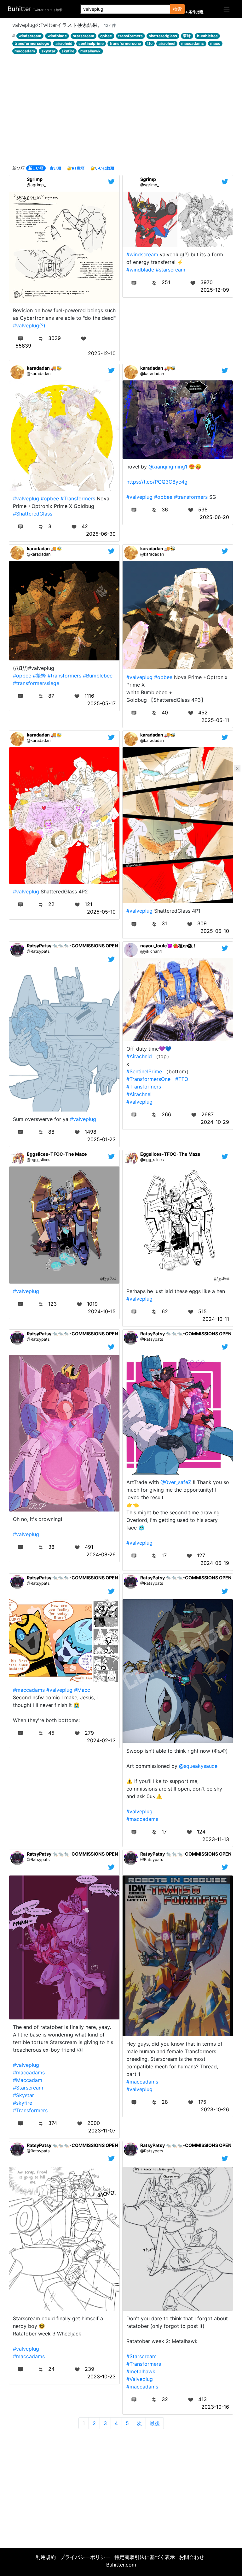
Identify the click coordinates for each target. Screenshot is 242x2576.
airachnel (167, 43)
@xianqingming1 (168, 467)
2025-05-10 (101, 912)
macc (215, 43)
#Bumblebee (98, 676)
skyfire (68, 51)
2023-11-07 (102, 2131)
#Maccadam (28, 2080)
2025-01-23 (101, 1139)
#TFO (182, 1079)
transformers (130, 36)
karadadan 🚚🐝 (44, 368)
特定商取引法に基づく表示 (145, 2557)
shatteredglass (163, 36)
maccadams (193, 43)
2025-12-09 (215, 290)
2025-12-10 (102, 353)
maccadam (25, 51)
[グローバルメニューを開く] (227, 9)
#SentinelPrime (144, 1071)
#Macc (82, 1690)
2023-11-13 (216, 1839)
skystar (48, 51)
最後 (155, 2423)
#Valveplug (140, 2379)
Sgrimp (35, 179)
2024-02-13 (101, 1740)
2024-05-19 (215, 1563)
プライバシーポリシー (85, 2557)
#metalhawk (141, 2371)
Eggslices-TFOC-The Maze (57, 1154)
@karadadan (39, 374)
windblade (57, 36)
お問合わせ (192, 2557)
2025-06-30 (101, 534)
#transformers (191, 497)
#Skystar (23, 2095)
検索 (177, 9)
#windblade (140, 270)
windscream (30, 36)
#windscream (142, 254)
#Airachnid (139, 1056)
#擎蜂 (39, 676)
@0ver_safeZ (176, 1482)
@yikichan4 (151, 951)
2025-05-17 (101, 703)
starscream (84, 36)
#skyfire (23, 2103)
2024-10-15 (102, 1311)
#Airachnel (139, 1094)
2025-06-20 (214, 517)
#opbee (50, 498)
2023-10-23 (101, 2376)
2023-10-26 (215, 2109)
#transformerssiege (36, 683)
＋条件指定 (194, 12)
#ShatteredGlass (33, 514)
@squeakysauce (198, 1766)
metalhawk (90, 51)
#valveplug (26, 498)
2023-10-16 (215, 2407)
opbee (106, 36)
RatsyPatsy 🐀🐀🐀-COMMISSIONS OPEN (72, 946)
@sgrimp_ (36, 185)
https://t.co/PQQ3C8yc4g (157, 482)
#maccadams (29, 1690)
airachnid (64, 43)
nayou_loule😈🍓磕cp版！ (169, 946)
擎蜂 (187, 36)
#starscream (170, 270)
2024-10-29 (215, 1122)
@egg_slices (39, 1160)
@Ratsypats (38, 951)
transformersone (125, 43)
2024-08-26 (101, 1554)
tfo (150, 43)
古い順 (55, 168)
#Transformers (78, 498)
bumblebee (207, 36)
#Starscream (28, 2088)
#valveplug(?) (29, 325)
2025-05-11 (215, 720)
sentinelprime (91, 43)
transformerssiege (32, 43)
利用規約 (46, 2557)
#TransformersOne (148, 1079)
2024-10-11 (216, 1319)
